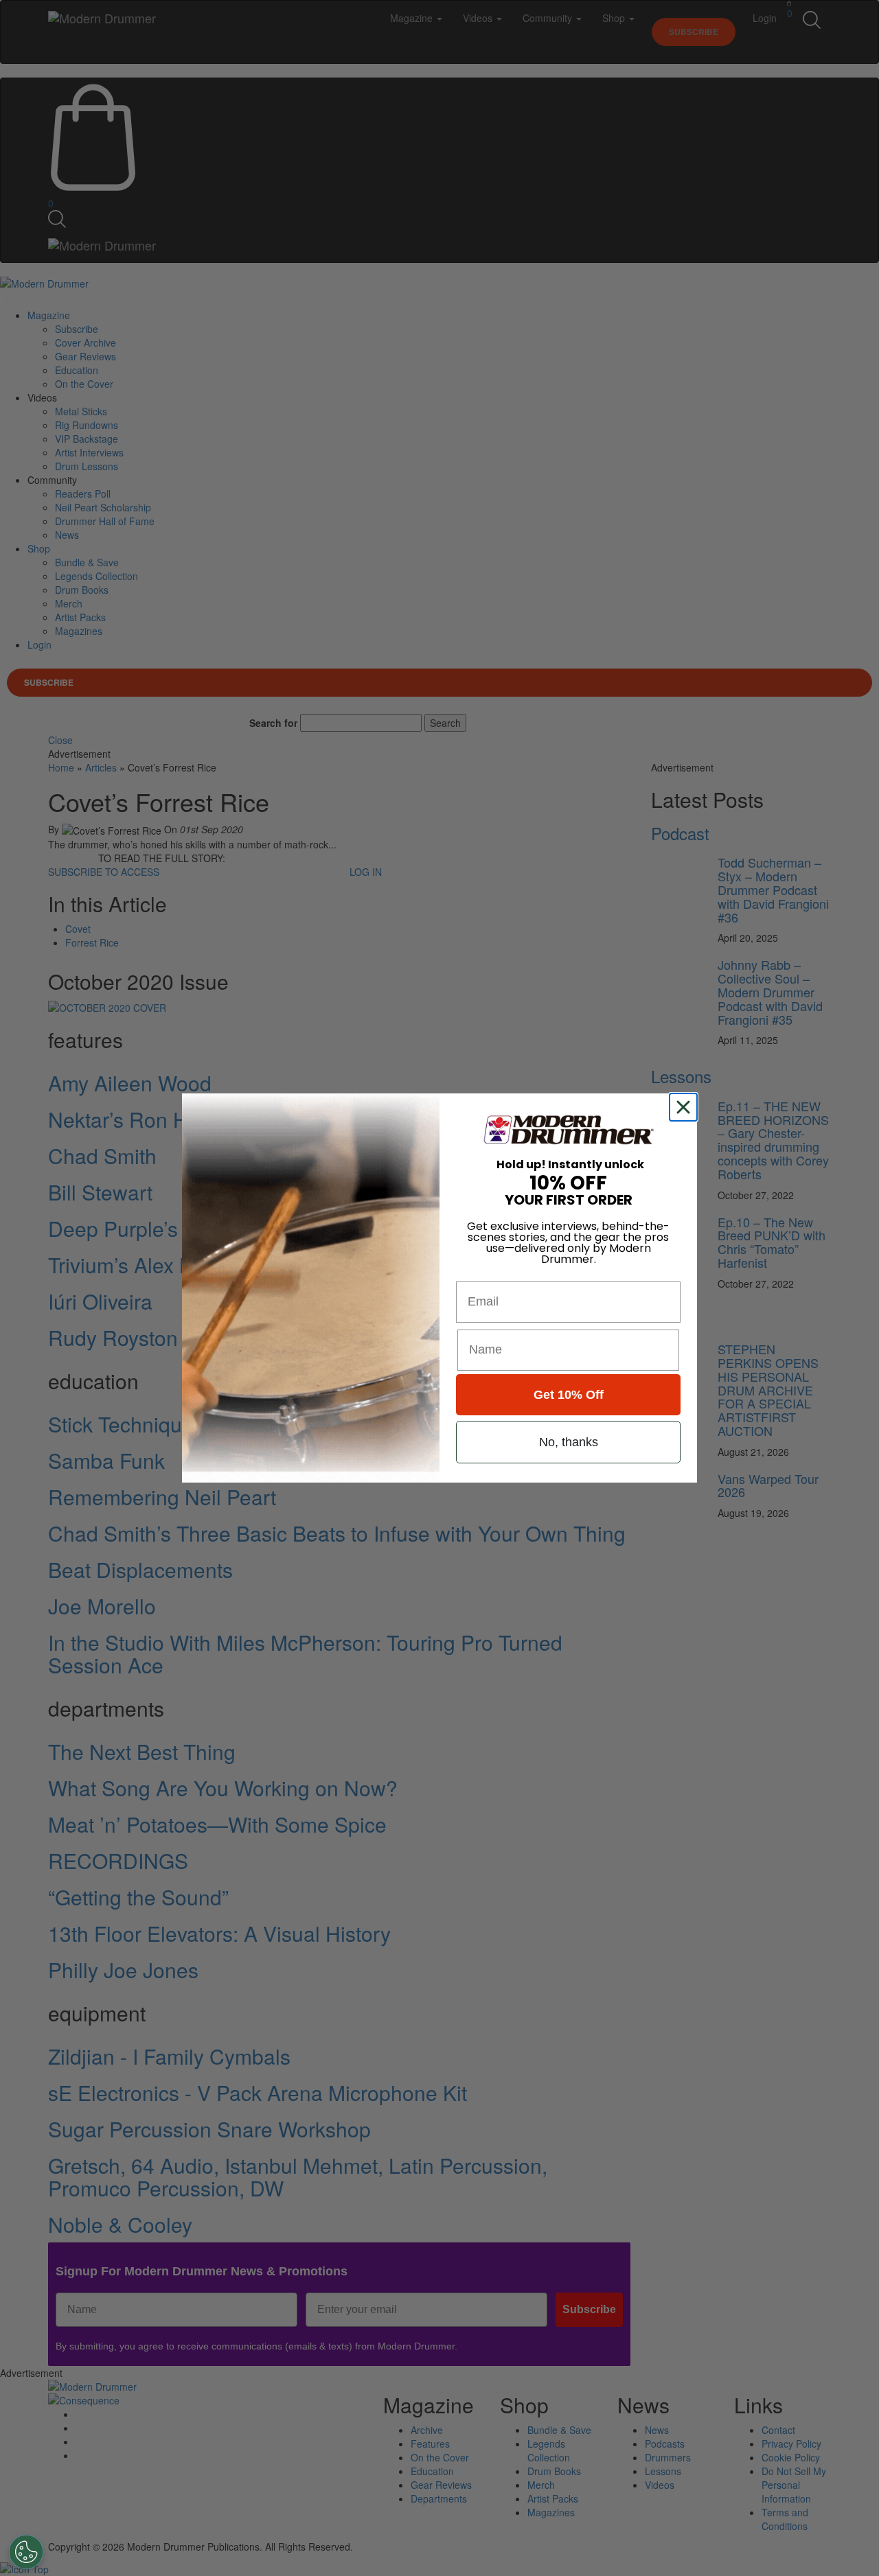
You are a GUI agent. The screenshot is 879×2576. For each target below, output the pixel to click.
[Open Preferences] (26, 2552)
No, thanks (569, 1442)
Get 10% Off (569, 1395)
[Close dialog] (686, 1107)
